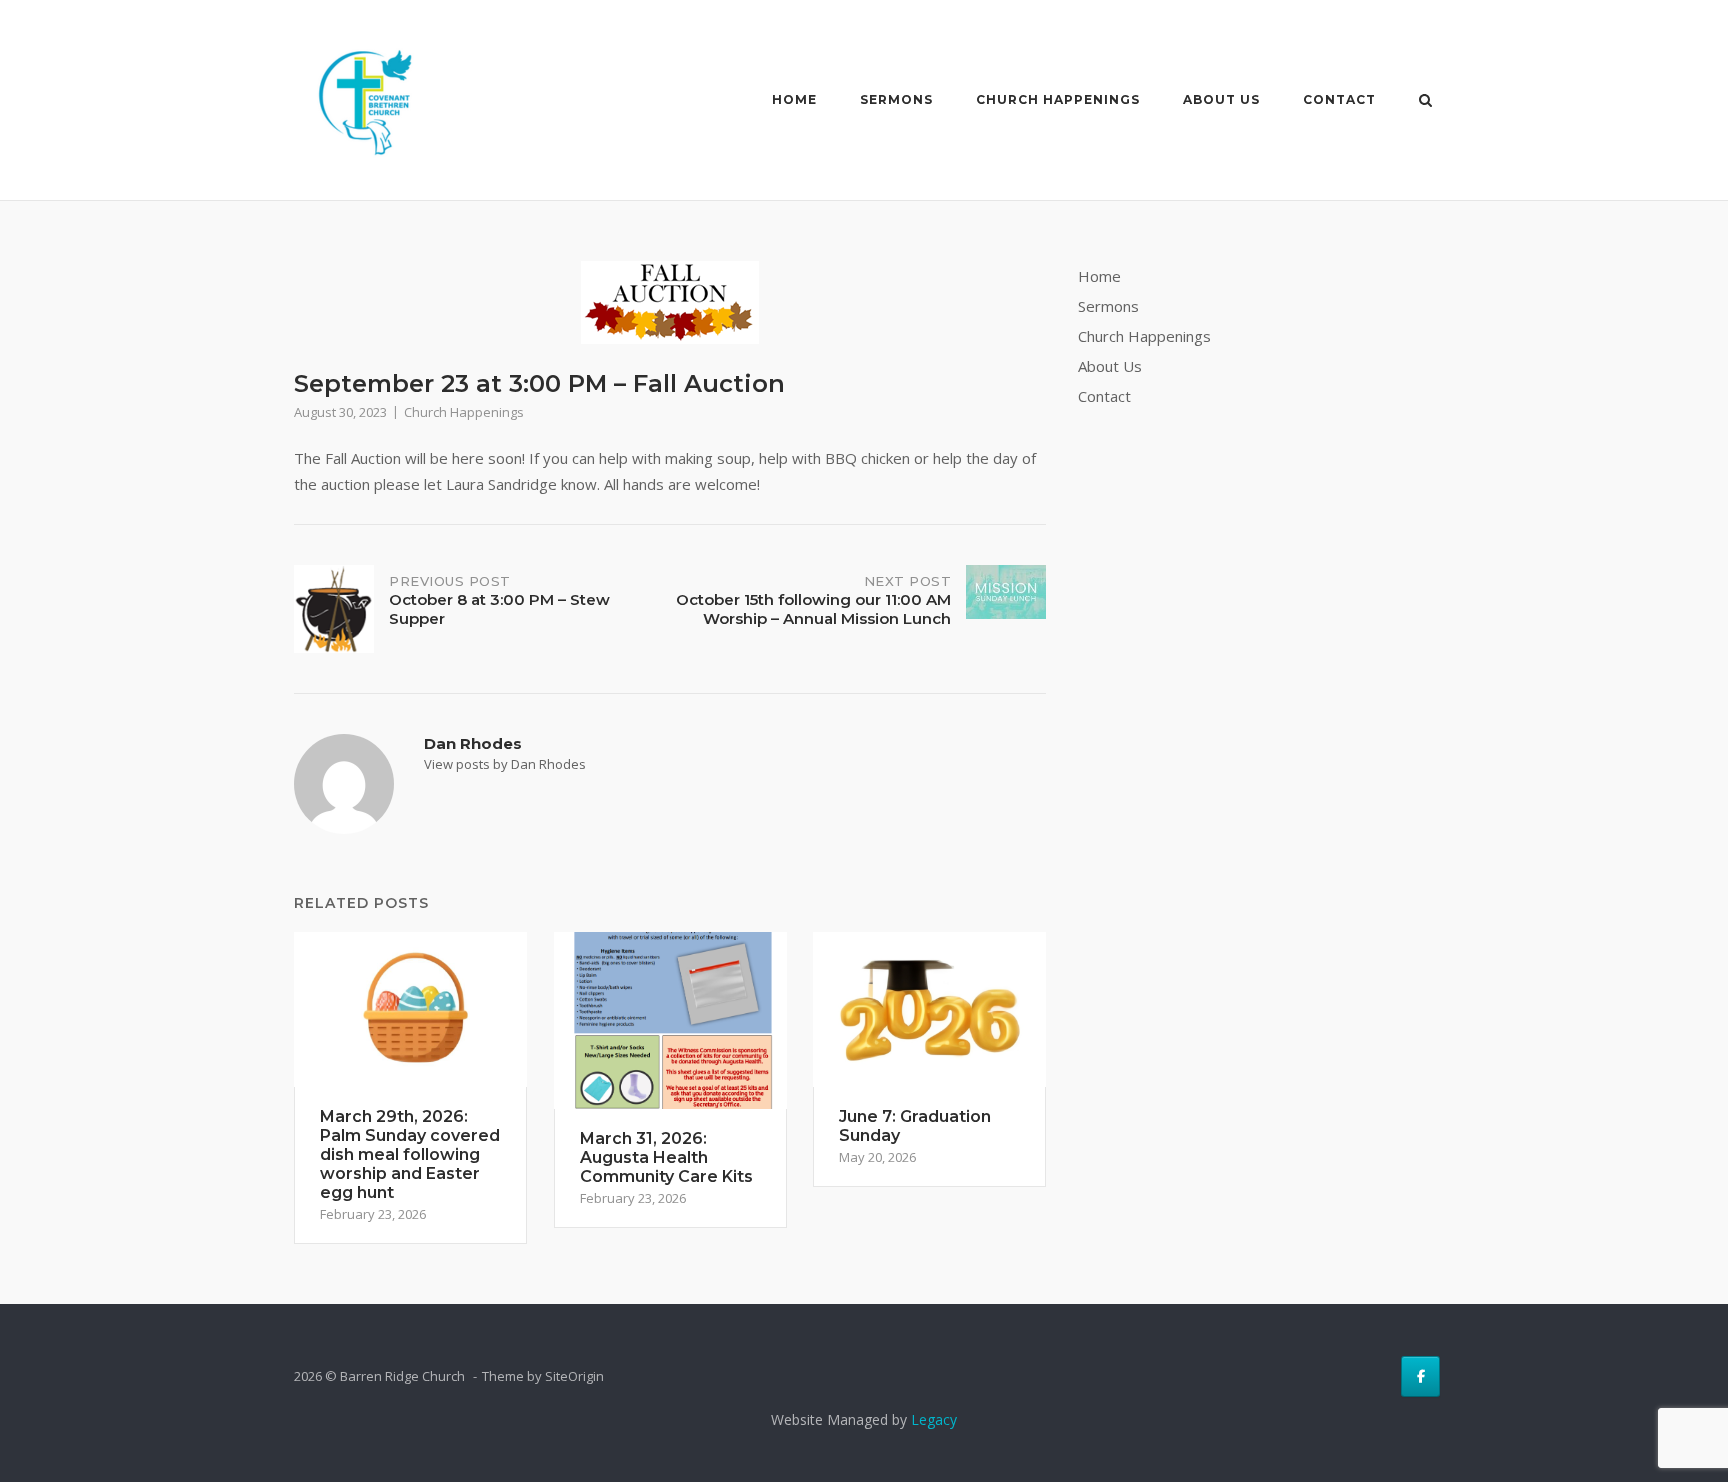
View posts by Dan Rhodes (505, 764)
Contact (1339, 99)
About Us (1221, 99)
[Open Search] (1425, 102)
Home (794, 99)
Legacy (934, 1419)
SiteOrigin (574, 1376)
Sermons (896, 99)
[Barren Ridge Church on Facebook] (1420, 1376)
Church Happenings (1058, 99)
